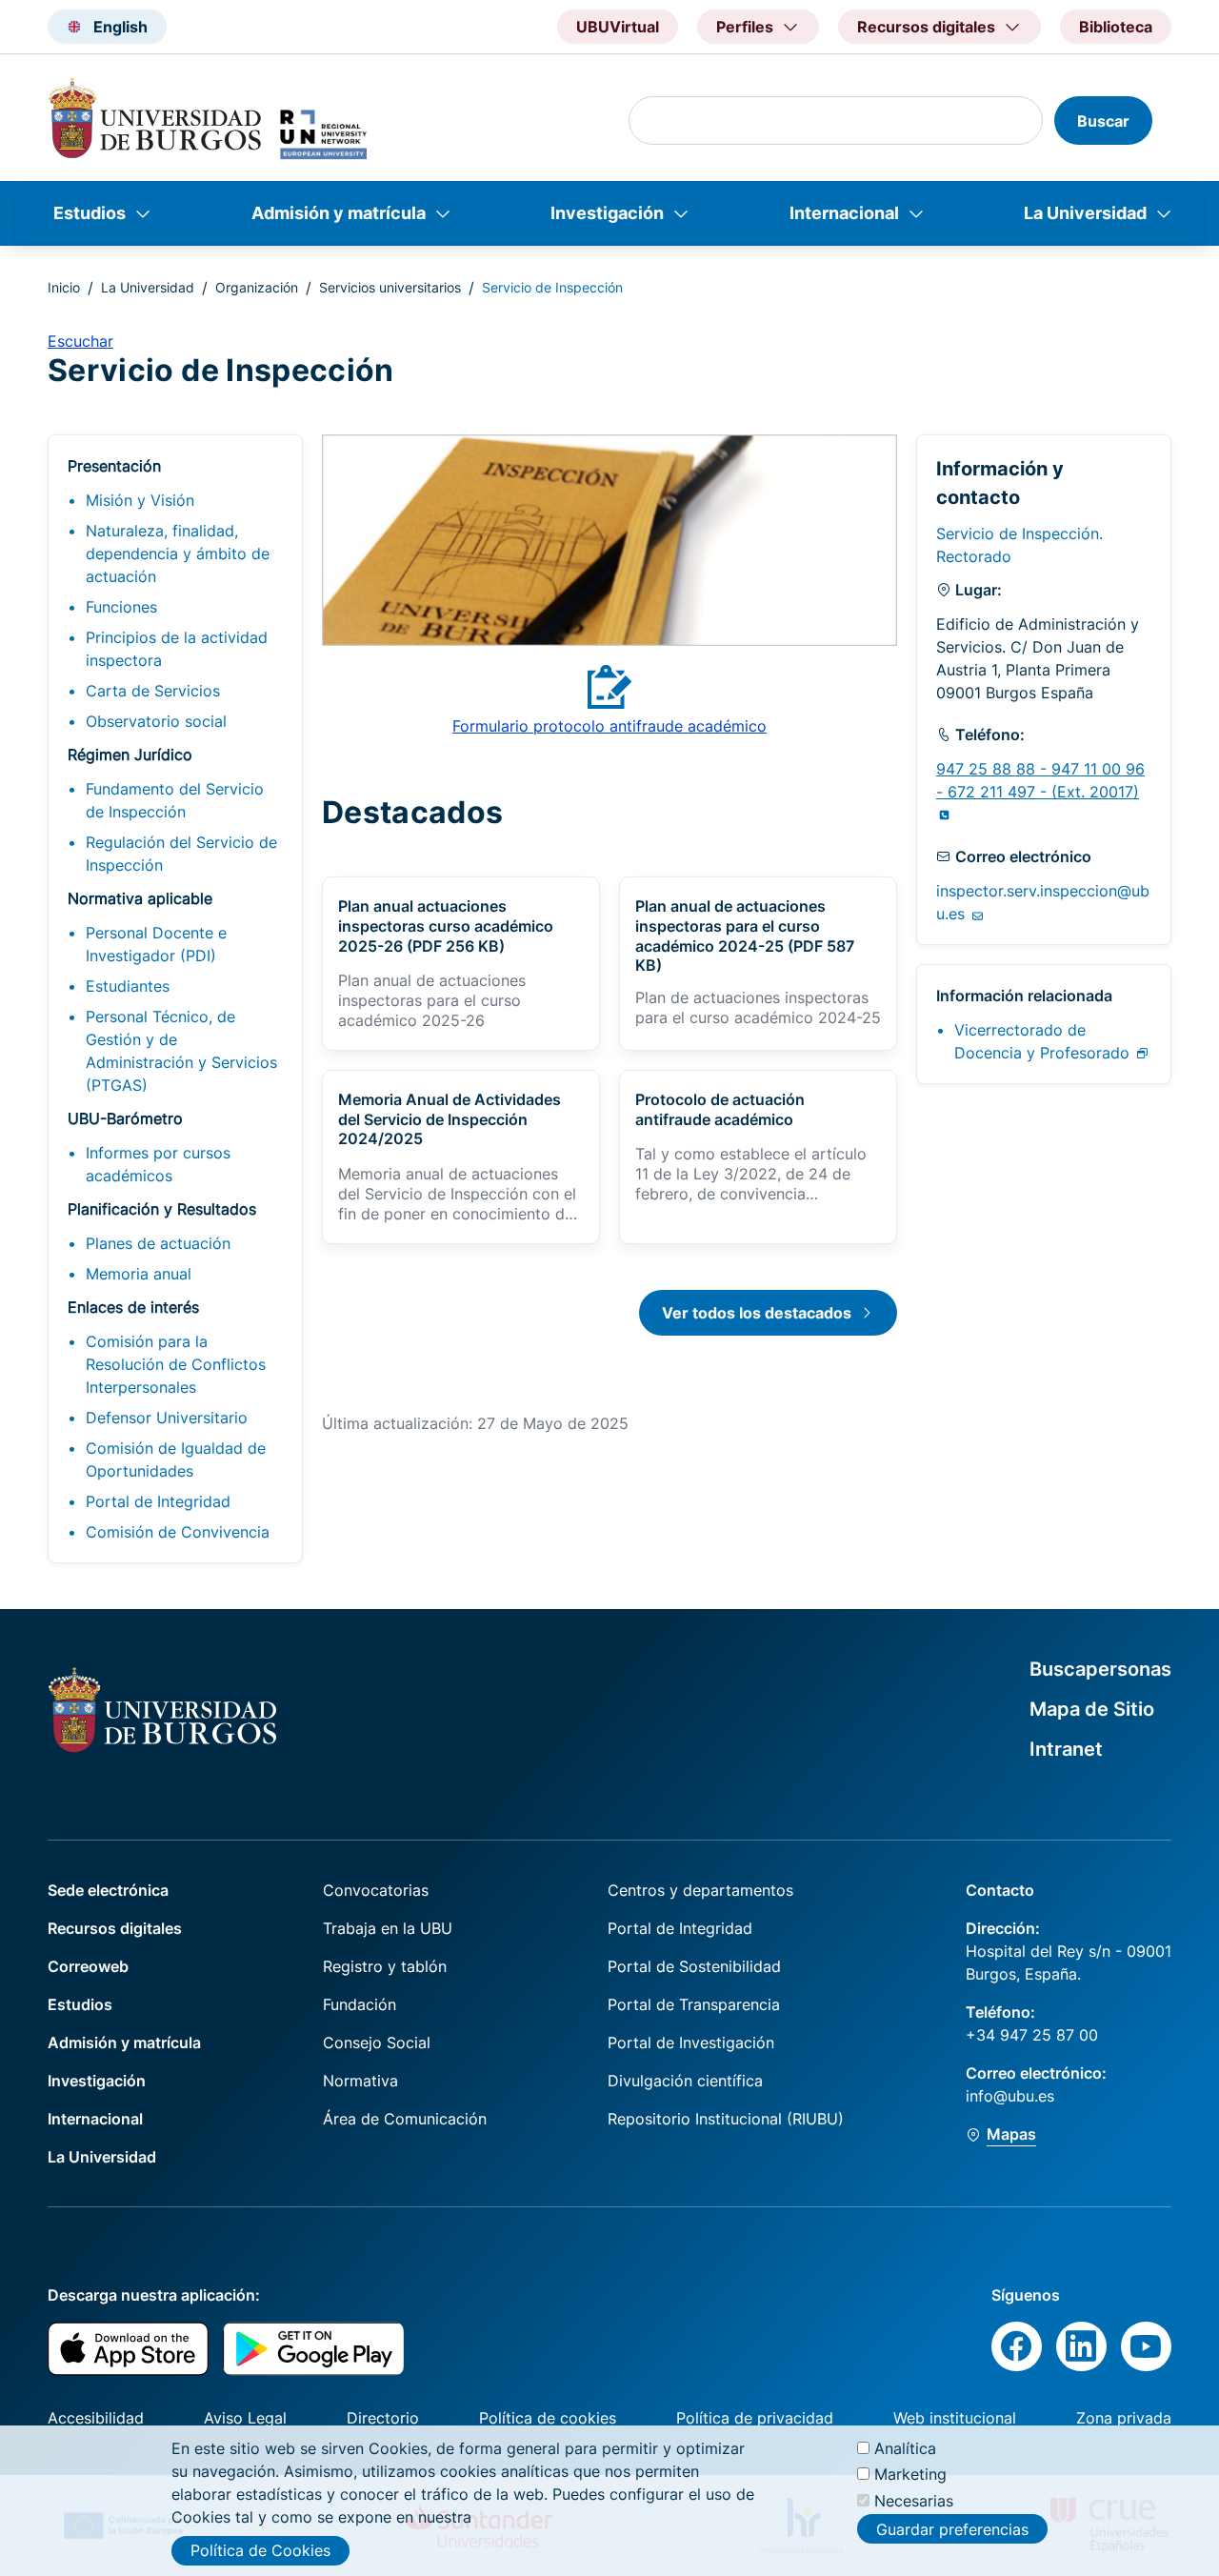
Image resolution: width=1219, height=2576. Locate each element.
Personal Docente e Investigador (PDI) (156, 944)
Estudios (90, 213)
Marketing (910, 2474)
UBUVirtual (618, 27)
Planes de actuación (158, 1243)
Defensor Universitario (167, 1418)
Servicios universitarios (390, 287)
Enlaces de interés (133, 1307)
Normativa (360, 2081)
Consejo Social (377, 2043)
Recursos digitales (115, 1928)
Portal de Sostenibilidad (694, 1966)
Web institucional (955, 2418)
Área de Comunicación (405, 2119)
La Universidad (1085, 213)
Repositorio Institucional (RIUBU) (726, 2119)
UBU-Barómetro (125, 1118)
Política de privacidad (755, 2418)
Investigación (607, 213)
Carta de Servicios (153, 691)
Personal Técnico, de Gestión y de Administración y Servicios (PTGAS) (181, 1051)
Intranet (1066, 1749)
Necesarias (914, 2500)
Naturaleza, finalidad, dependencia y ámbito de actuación (178, 553)
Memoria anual (139, 1274)
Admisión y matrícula (339, 213)
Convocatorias (376, 1890)
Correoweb (88, 1966)
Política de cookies (548, 2418)
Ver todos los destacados (757, 1313)
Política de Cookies (260, 2550)
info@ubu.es (1010, 2096)
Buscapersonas (1100, 1669)
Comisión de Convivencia (178, 1532)
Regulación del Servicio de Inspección (181, 854)
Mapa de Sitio (1092, 1709)
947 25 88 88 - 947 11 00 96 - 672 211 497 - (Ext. (1040, 780)
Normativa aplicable (140, 898)
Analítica (905, 2448)
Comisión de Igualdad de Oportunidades (176, 1459)
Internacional (844, 213)
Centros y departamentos (700, 1890)
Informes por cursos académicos (158, 1164)
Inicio (64, 287)
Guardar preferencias (952, 2528)
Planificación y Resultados (162, 1209)
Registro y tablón (385, 1966)
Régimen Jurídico (130, 755)
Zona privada (1124, 2418)
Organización (257, 287)
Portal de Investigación (691, 2043)
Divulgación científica (685, 2081)
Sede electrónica (108, 1890)
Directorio (383, 2418)
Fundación (360, 2004)
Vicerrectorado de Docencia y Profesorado (1044, 1041)
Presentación (114, 466)
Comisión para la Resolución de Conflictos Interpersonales (176, 1364)
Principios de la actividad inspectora (177, 649)
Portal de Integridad (158, 1501)
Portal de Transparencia (694, 2004)
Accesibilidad (96, 2418)
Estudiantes (128, 986)
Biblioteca (1116, 27)
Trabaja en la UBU (388, 1928)
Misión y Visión (140, 500)
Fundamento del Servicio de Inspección (175, 800)
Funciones (121, 607)
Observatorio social (156, 721)
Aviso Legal (245, 2418)
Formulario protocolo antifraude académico (609, 726)
